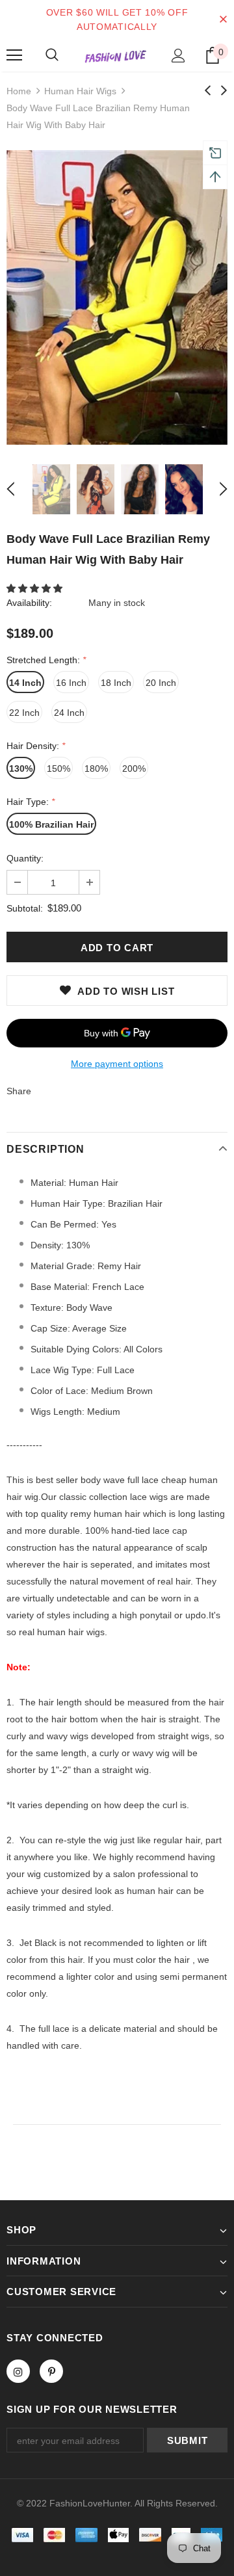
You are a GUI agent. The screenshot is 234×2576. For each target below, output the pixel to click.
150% (58, 769)
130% (21, 769)
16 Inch (71, 683)
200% (134, 769)
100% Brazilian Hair (51, 824)
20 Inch (161, 683)
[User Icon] (178, 56)
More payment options (117, 1064)
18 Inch (116, 683)
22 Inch (24, 713)
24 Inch (69, 713)
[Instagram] (18, 2371)
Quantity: (25, 858)
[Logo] (115, 56)
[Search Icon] (52, 55)
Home (19, 91)
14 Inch (25, 683)
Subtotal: (25, 908)
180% (96, 769)
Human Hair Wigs (80, 91)
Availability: (29, 603)
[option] (117, 297)
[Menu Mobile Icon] (14, 55)
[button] (36, 588)
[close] (223, 20)
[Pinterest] (51, 2371)
